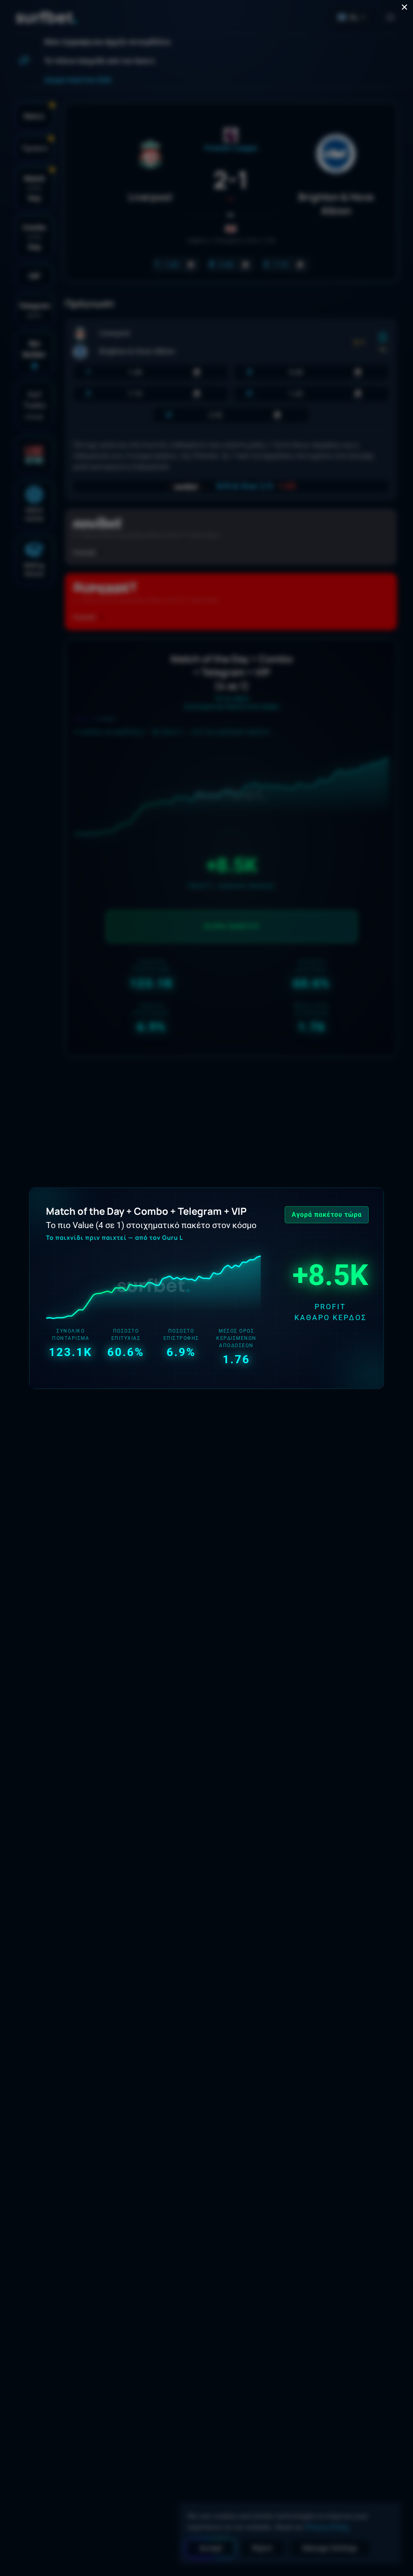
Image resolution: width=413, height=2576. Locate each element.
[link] (206, 1288)
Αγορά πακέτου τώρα (327, 1215)
